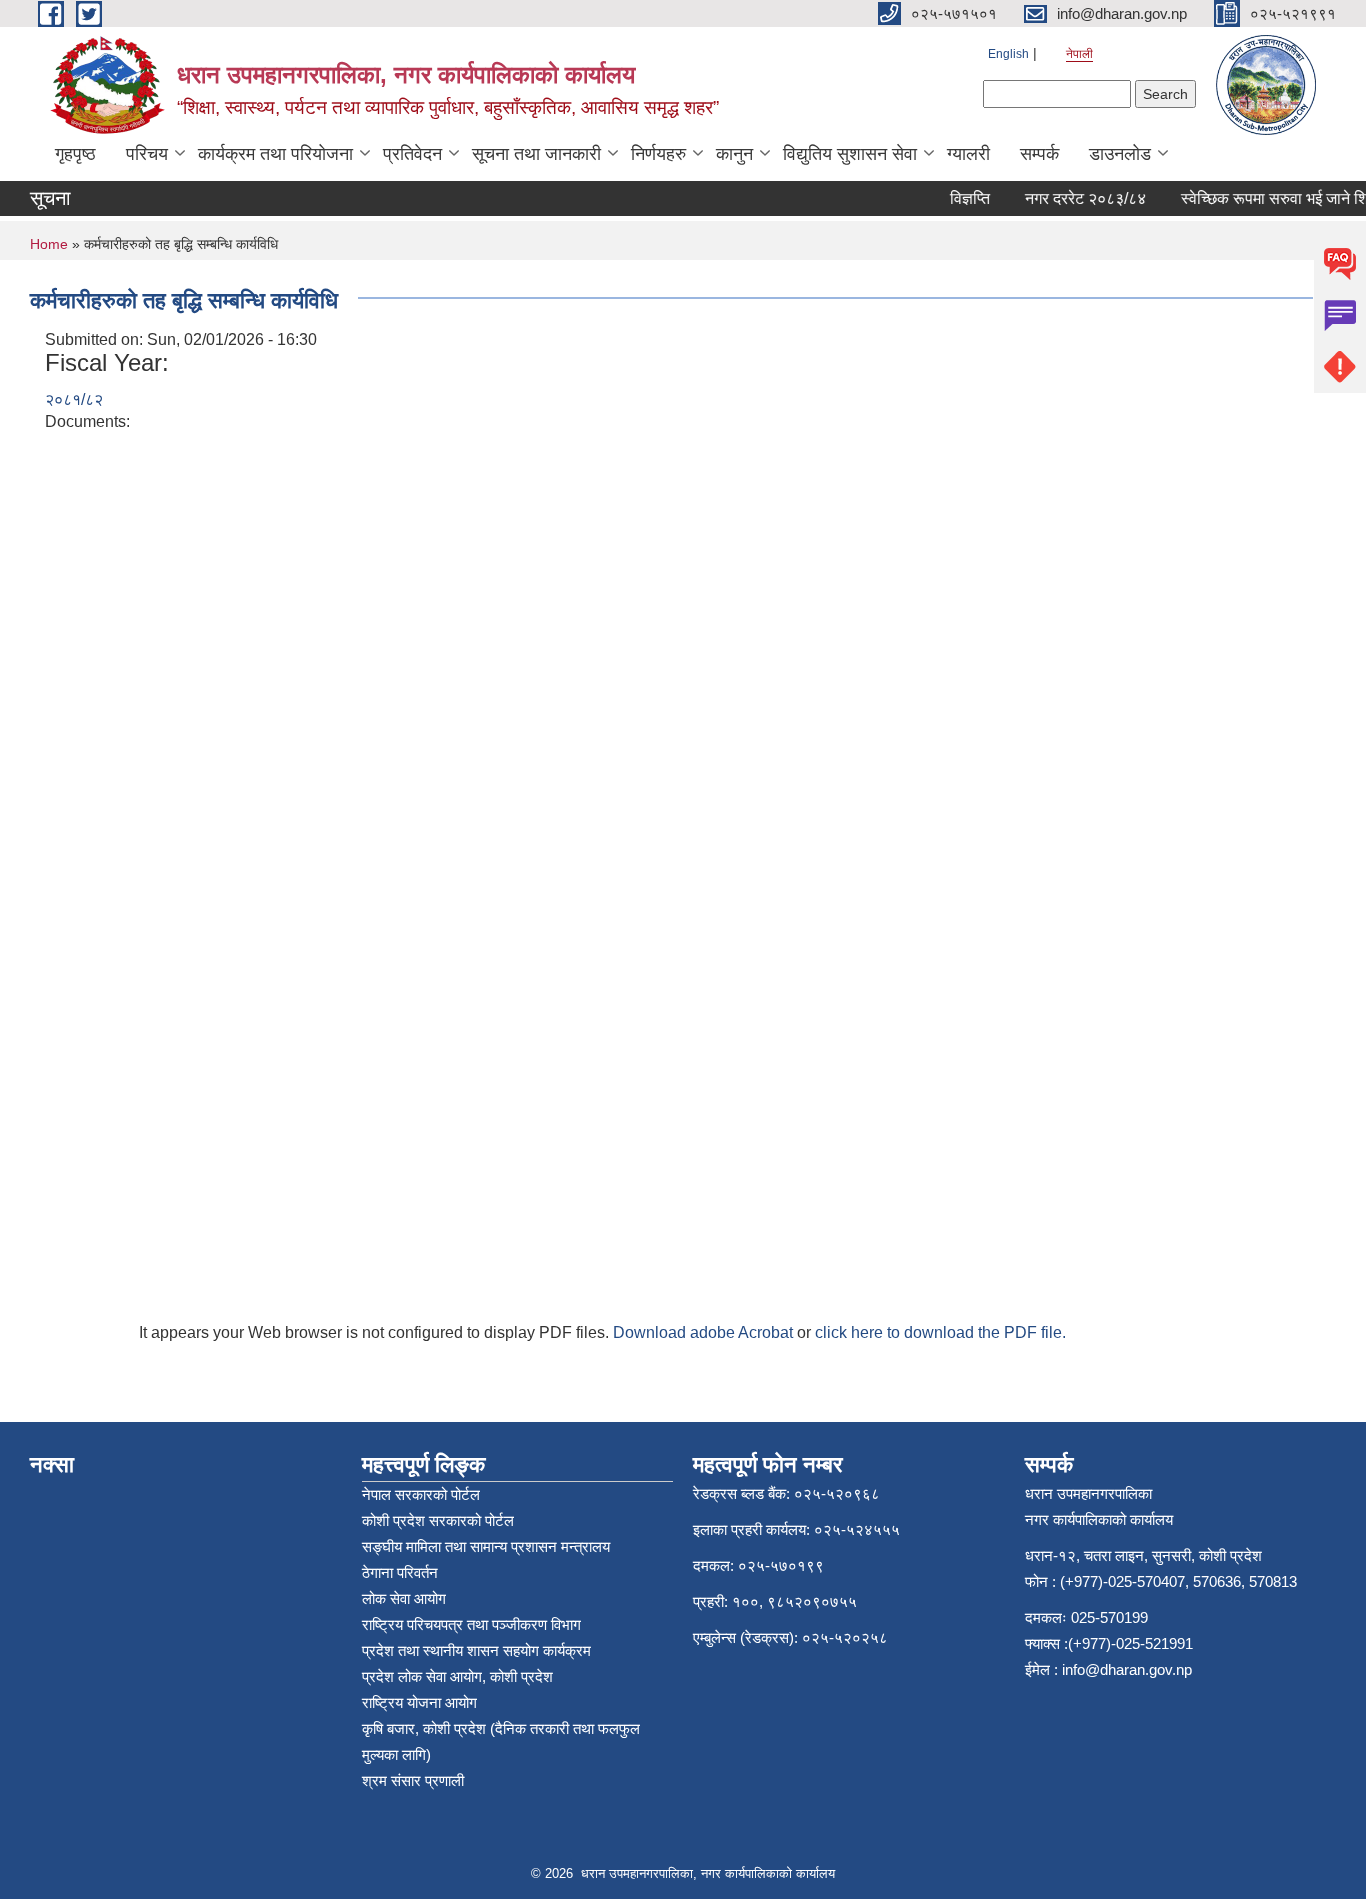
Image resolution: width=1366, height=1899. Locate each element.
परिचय (147, 154)
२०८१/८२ (74, 399)
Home (49, 244)
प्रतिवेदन (412, 154)
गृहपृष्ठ (75, 154)
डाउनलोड (1120, 154)
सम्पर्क (1039, 154)
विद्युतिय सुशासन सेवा (850, 154)
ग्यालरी (968, 154)
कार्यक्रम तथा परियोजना (275, 154)
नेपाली (1079, 54)
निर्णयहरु (658, 154)
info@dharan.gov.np (1127, 1669)
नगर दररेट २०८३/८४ (1072, 198)
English (1008, 54)
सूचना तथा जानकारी (536, 154)
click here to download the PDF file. (940, 1332)
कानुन (734, 154)
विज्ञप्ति (957, 198)
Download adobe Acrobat (705, 1332)
